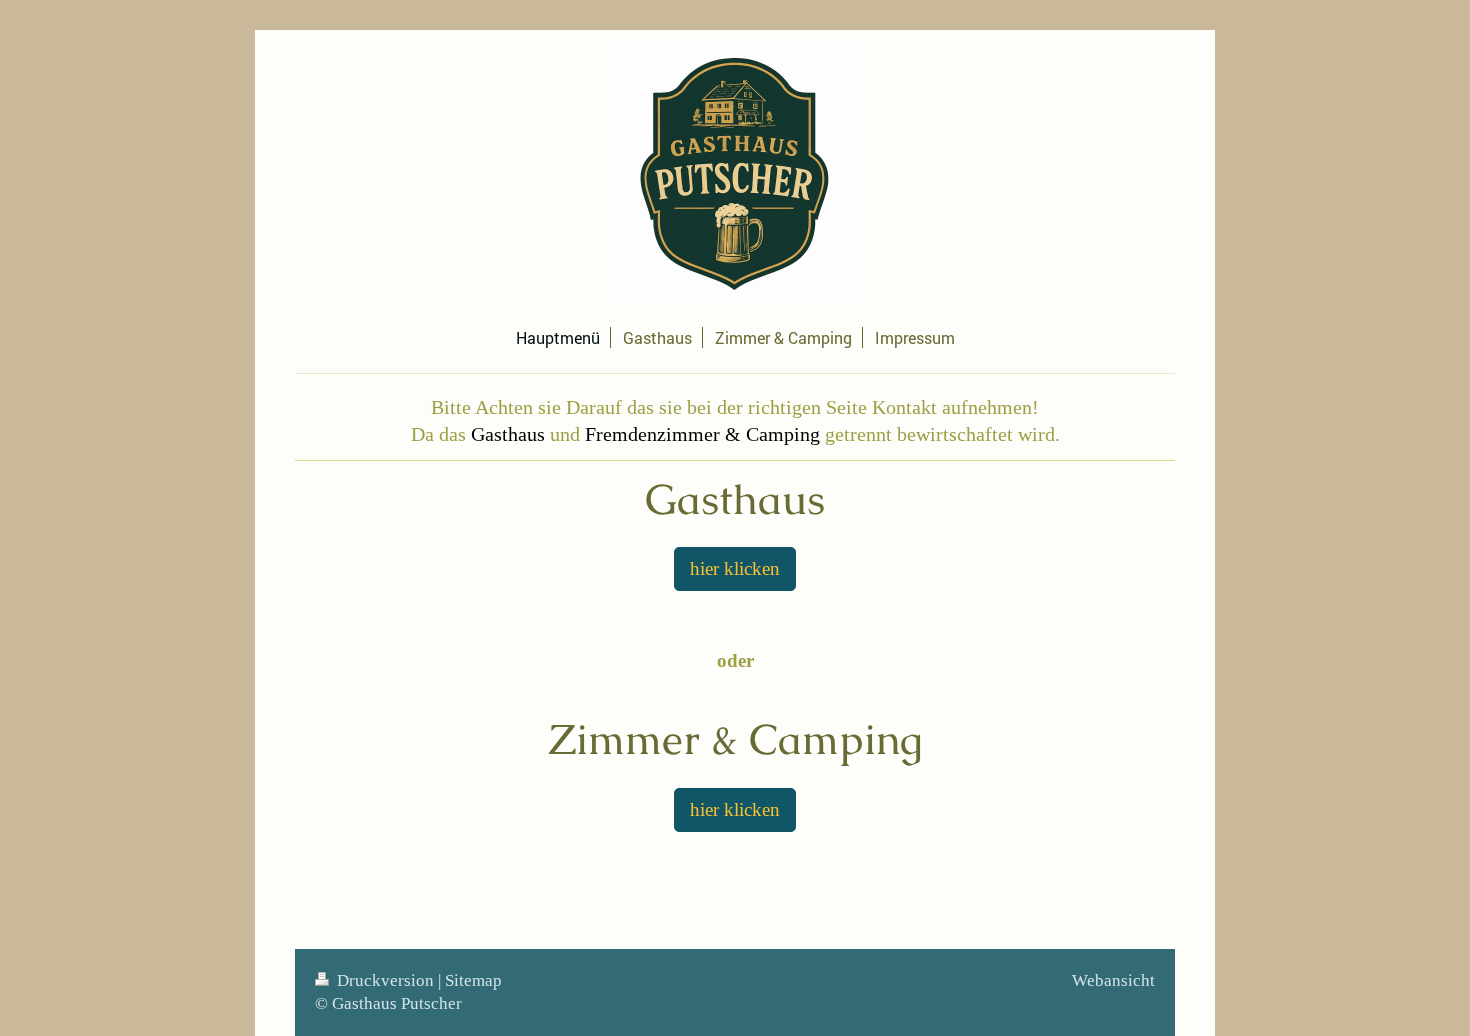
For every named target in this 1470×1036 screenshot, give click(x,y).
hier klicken (735, 568)
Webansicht (1113, 980)
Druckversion (385, 980)
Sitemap (473, 980)
